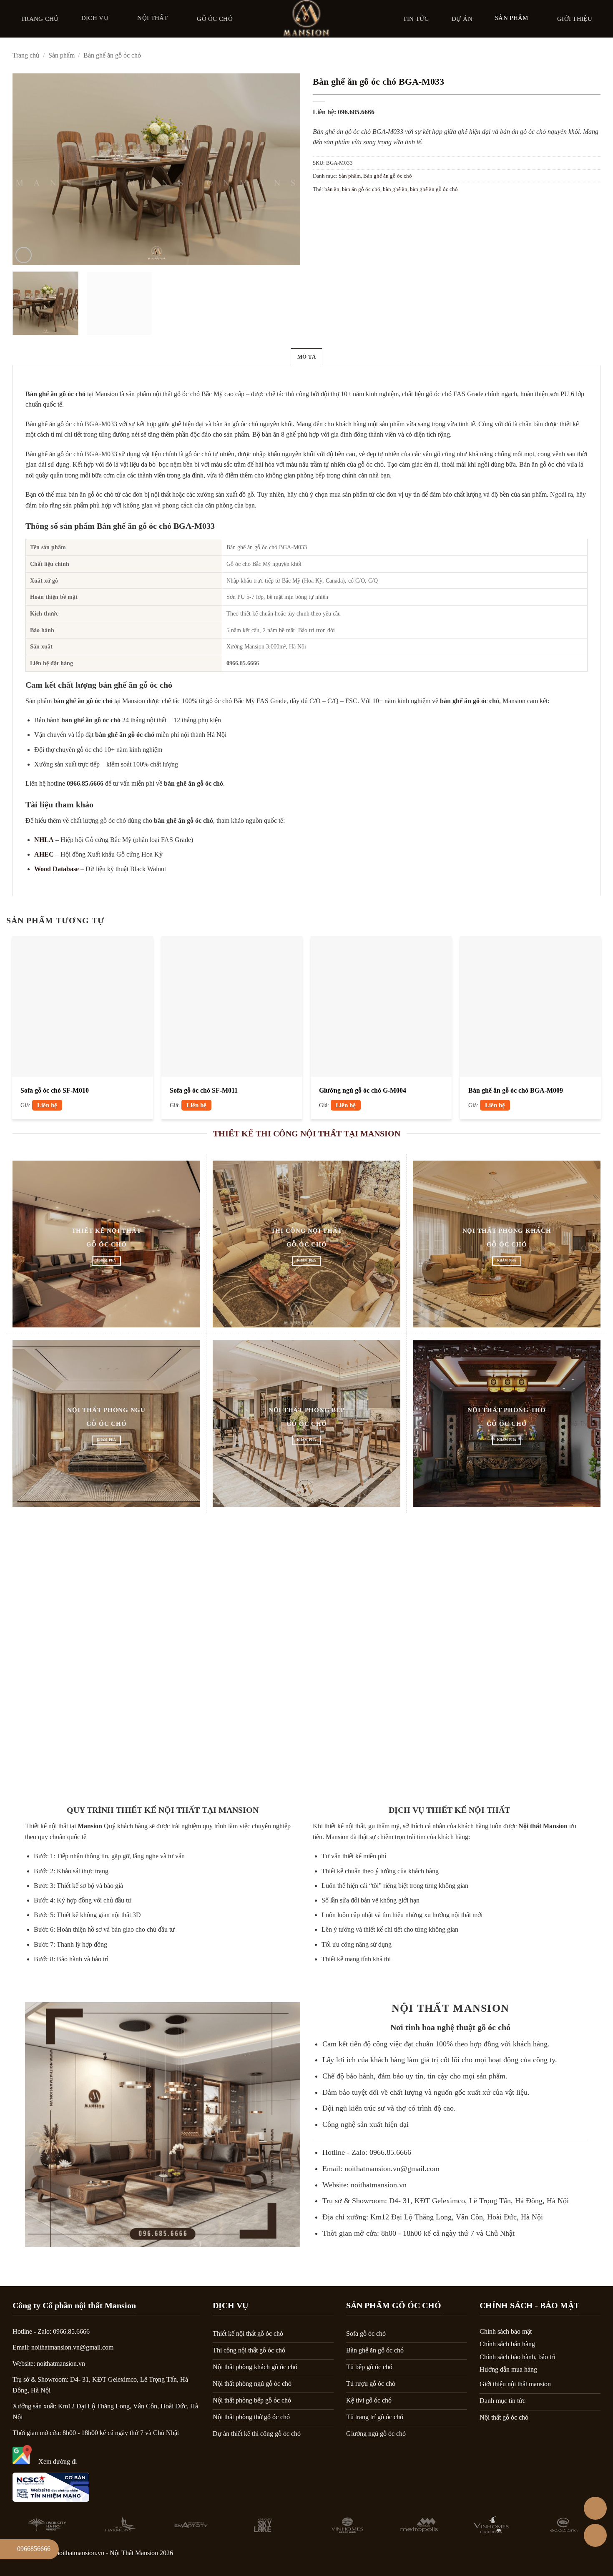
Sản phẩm (511, 18)
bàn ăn (332, 189)
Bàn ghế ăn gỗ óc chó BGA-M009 (516, 1090)
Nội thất (152, 18)
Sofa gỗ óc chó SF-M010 (55, 1090)
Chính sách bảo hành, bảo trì (517, 2357)
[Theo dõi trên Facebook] (525, 2555)
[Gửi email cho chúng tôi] (590, 2555)
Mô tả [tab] (306, 357)
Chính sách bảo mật (506, 2331)
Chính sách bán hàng (507, 2344)
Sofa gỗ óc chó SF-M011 (204, 1090)
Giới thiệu (575, 19)
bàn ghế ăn (395, 189)
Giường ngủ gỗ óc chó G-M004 (363, 1090)
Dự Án (462, 19)
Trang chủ (40, 19)
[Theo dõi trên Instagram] (546, 2555)
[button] (24, 255)
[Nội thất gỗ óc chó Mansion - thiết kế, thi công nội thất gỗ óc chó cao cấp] (306, 19)
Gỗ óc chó (215, 19)
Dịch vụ (95, 18)
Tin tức (416, 19)
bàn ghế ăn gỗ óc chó (434, 189)
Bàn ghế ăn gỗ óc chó (112, 55)
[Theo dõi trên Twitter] (568, 2555)
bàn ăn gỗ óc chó (361, 189)
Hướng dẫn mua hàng (508, 2369)
